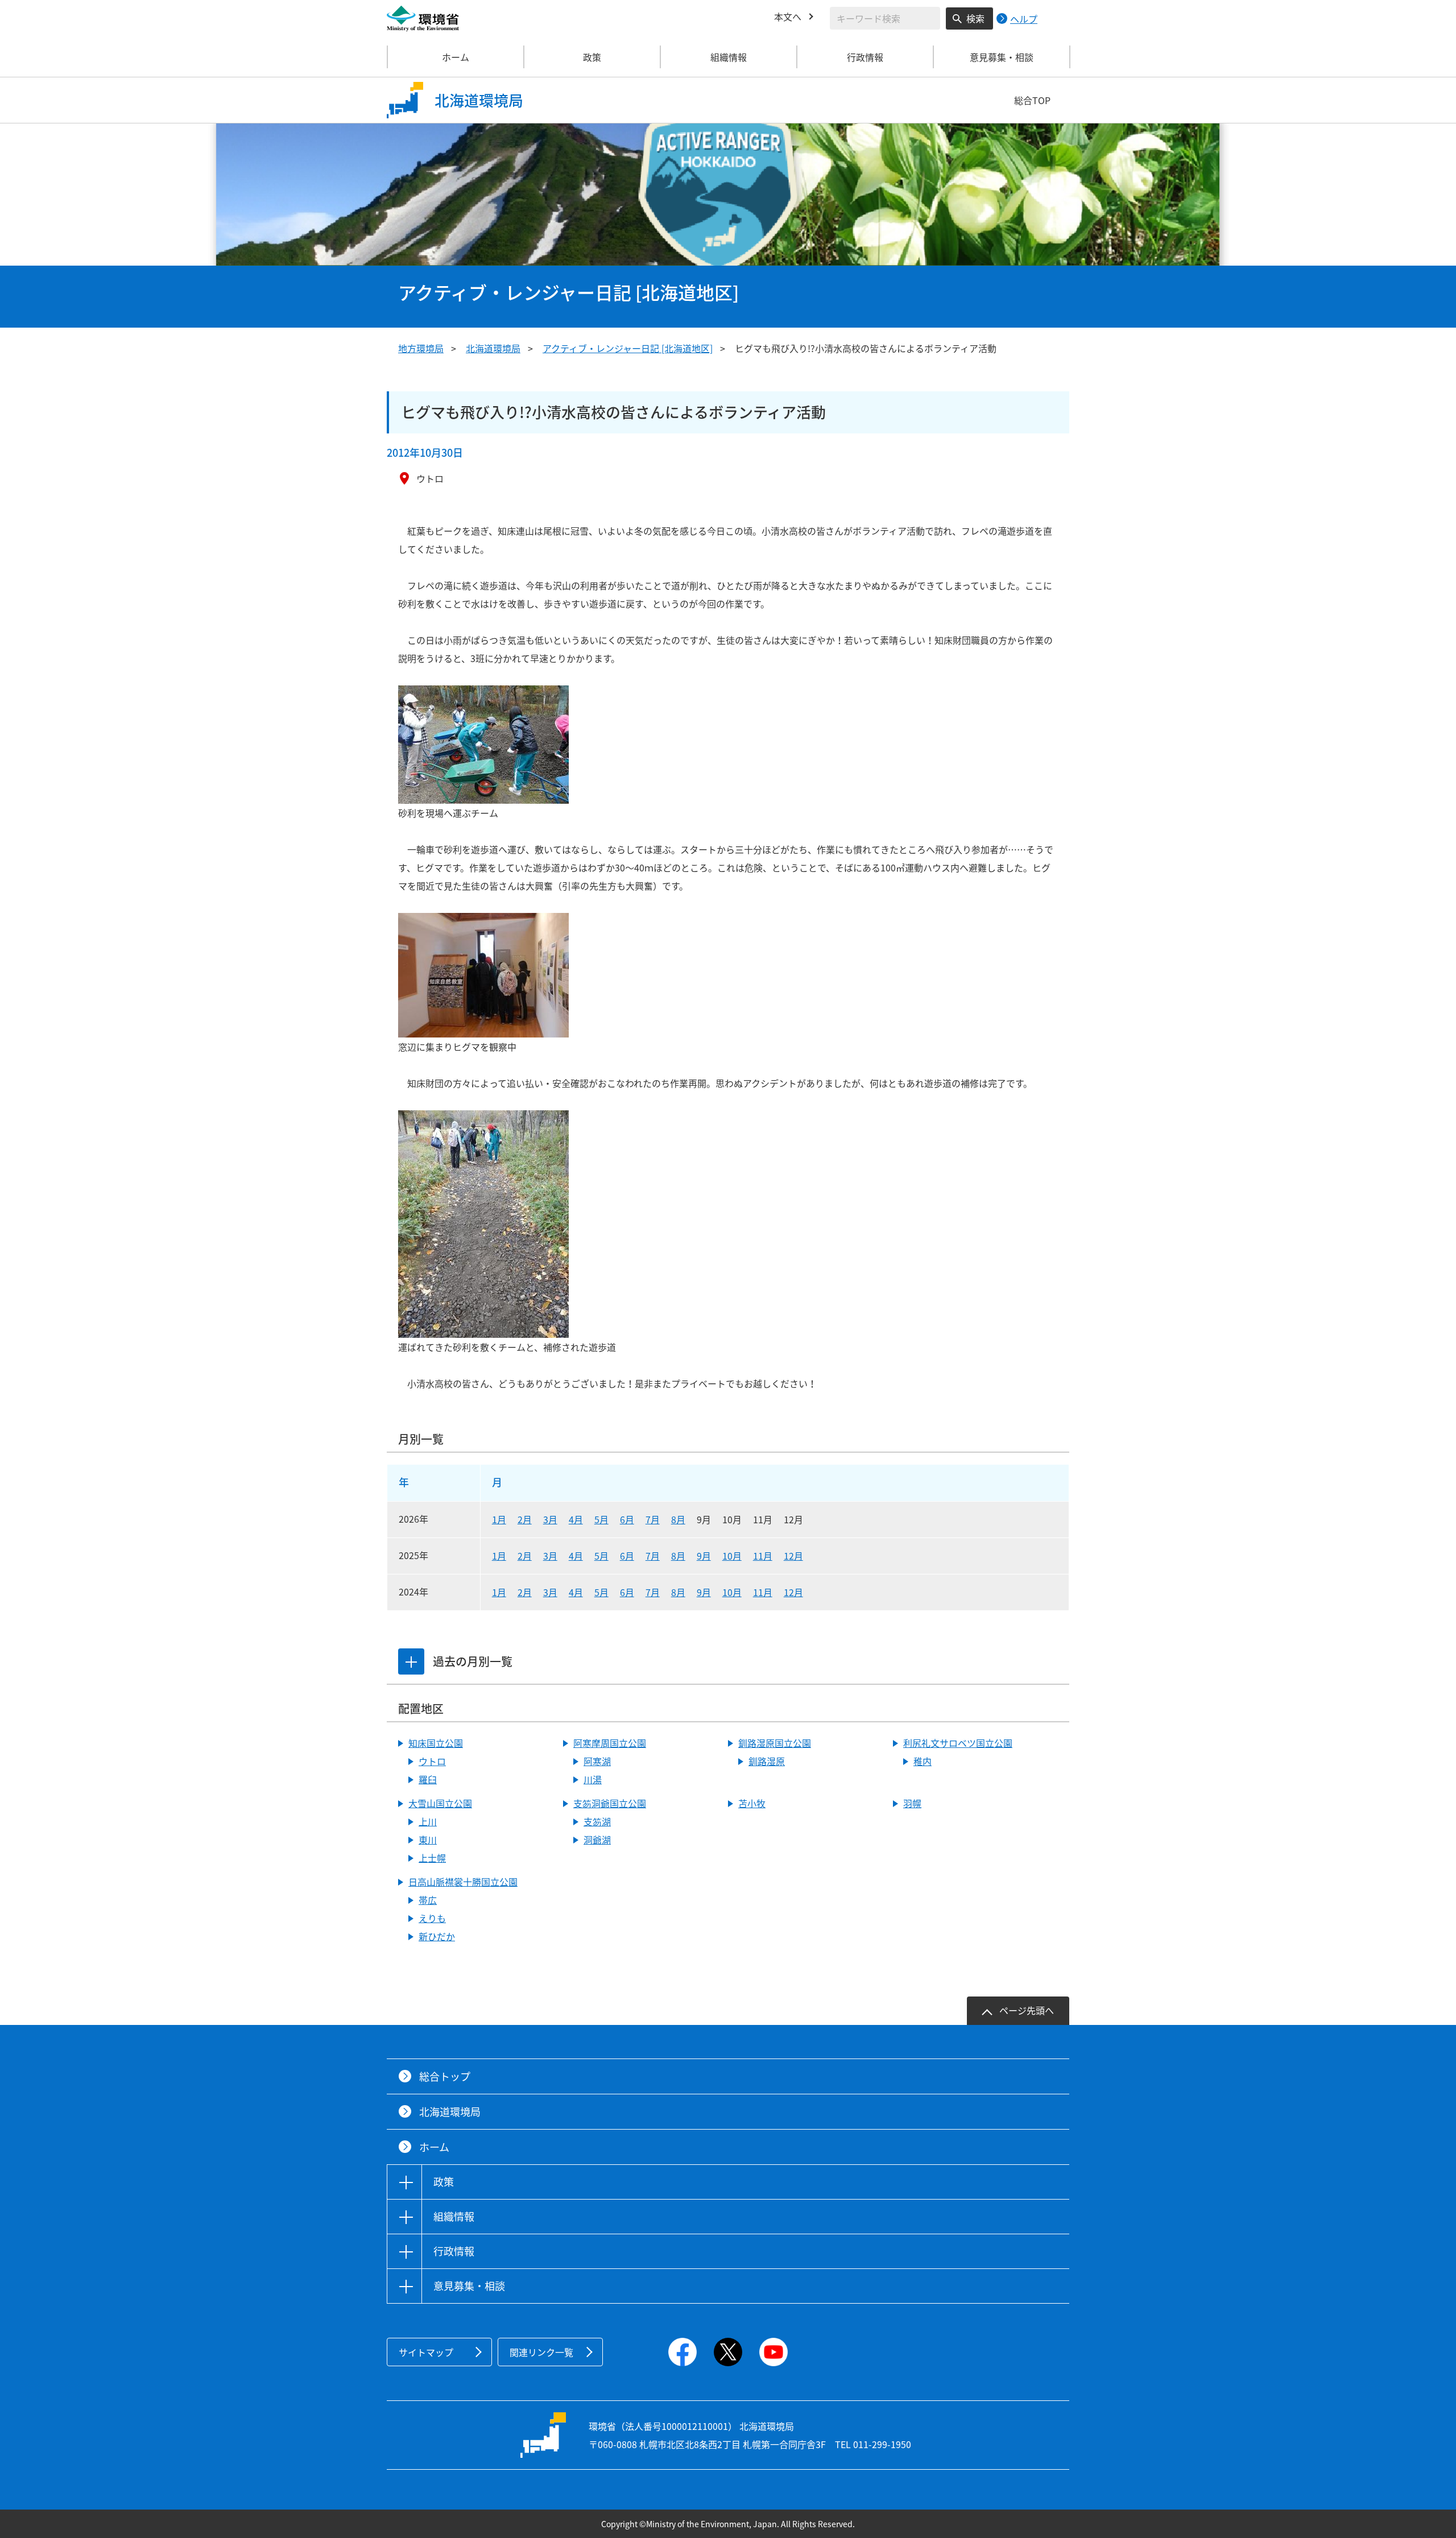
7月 (653, 1519)
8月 (678, 1519)
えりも (432, 1918)
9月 (704, 1556)
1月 (499, 1519)
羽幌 (912, 1803)
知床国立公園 (436, 1743)
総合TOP (1032, 100)
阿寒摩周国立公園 (610, 1743)
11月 (763, 1556)
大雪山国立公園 (440, 1803)
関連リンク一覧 (541, 2352)
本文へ (788, 16)
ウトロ (432, 1761)
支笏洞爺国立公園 (610, 1803)
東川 (428, 1840)
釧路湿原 (767, 1761)
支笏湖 (597, 1821)
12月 (793, 1556)
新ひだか (437, 1936)
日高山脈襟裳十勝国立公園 (463, 1882)
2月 (525, 1519)
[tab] (411, 1661)
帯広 (428, 1900)
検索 (975, 18)
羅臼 (428, 1779)
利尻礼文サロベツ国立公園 (958, 1743)
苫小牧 (752, 1803)
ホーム (456, 57)
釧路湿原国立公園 (775, 1743)
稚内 (923, 1761)
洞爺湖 (597, 1840)
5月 (601, 1519)
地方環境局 (421, 348)
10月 (732, 1556)
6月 (627, 1519)
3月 (550, 1519)
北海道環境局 (493, 348)
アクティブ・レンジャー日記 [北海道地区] (628, 348)
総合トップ (445, 2076)
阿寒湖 (597, 1761)
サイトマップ (426, 2352)
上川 (428, 1821)
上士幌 (432, 1858)
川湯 (593, 1779)
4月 (576, 1519)
